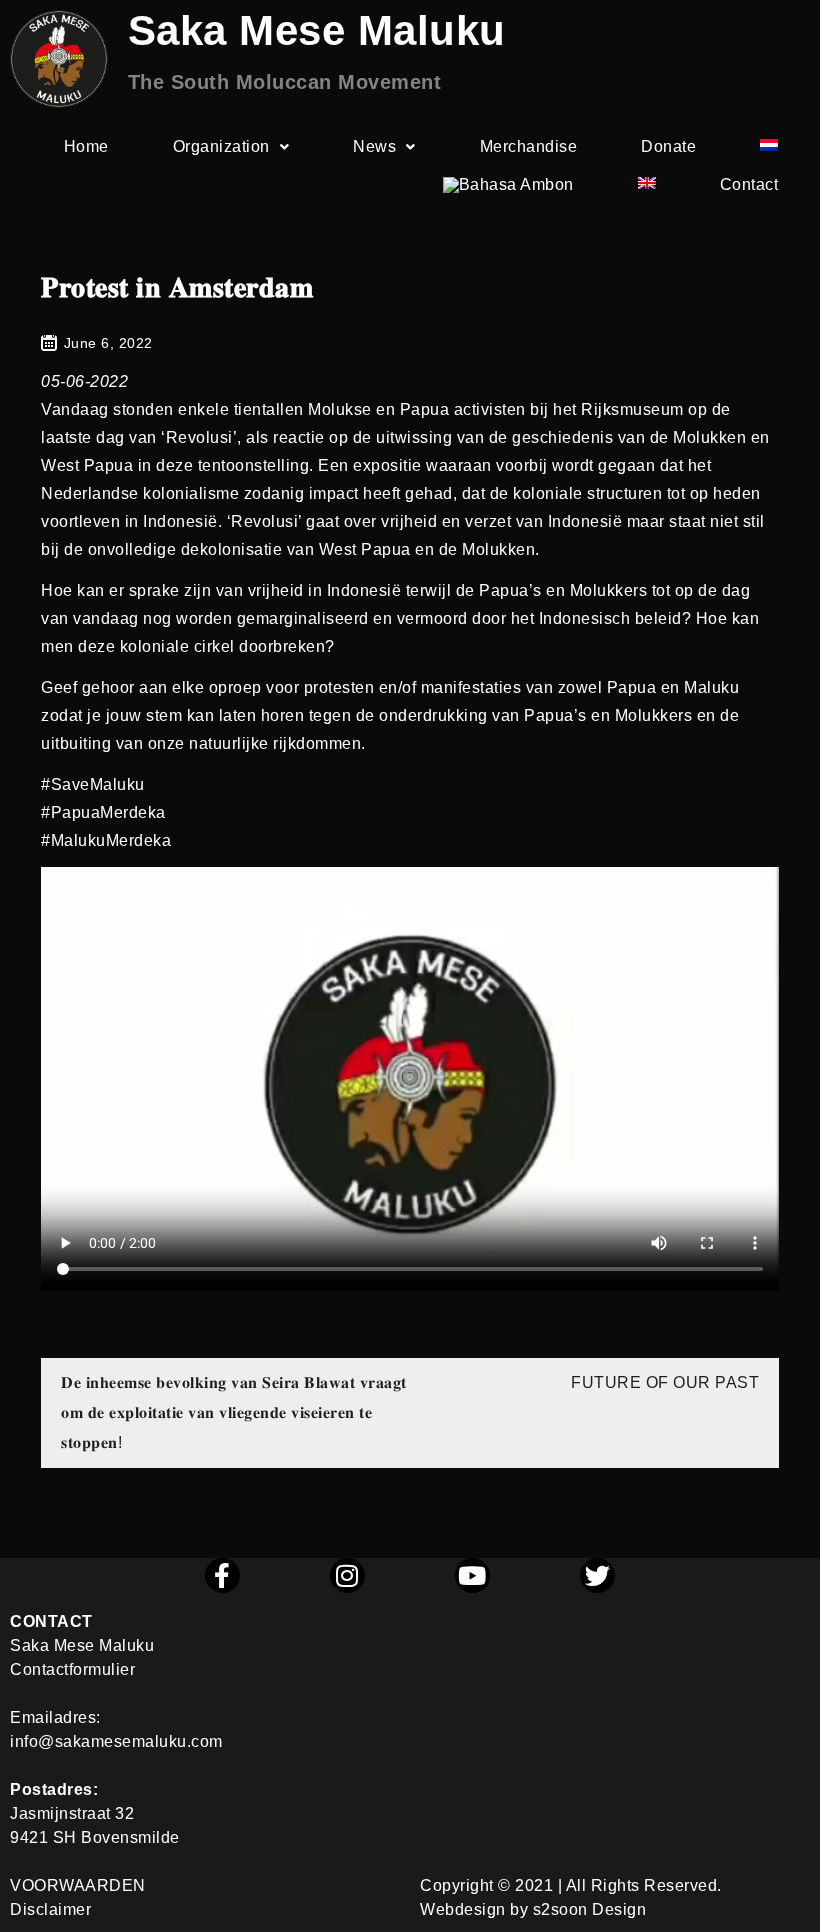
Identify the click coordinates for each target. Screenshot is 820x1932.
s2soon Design (590, 1909)
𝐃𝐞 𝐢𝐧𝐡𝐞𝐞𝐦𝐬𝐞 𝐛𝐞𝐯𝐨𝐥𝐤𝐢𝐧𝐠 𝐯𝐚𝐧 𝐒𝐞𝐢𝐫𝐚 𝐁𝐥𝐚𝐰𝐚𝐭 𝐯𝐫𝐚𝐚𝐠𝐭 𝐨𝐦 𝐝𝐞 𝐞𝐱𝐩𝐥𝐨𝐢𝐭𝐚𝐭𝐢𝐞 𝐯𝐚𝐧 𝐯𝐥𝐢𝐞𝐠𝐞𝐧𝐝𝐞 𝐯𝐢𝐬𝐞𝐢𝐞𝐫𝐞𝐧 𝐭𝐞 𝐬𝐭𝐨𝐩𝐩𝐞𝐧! (234, 1412)
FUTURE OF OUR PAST (665, 1382)
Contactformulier (72, 1669)
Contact (749, 184)
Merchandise (529, 146)
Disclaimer (50, 1909)
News (374, 146)
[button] (231, 147)
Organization (221, 146)
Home (86, 146)
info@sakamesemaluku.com (116, 1741)
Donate (668, 146)
